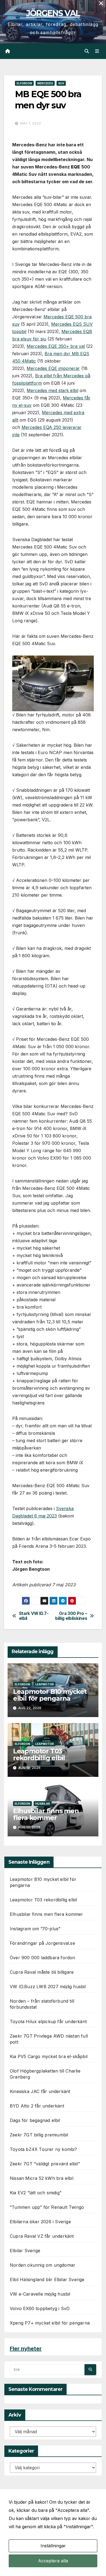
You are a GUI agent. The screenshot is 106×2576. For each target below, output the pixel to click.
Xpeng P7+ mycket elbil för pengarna (50, 2323)
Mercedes (45, 83)
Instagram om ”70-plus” (35, 1929)
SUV (61, 83)
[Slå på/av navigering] (97, 51)
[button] (87, 51)
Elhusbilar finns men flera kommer (46, 1814)
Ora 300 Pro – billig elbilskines (71, 1616)
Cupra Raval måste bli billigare (42, 1972)
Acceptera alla (53, 2561)
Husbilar (43, 1804)
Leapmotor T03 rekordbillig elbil (39, 1754)
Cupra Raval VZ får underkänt (42, 2236)
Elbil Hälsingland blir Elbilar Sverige (47, 2279)
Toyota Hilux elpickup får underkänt (48, 2021)
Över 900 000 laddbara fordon (43, 1958)
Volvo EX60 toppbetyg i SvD (40, 2308)
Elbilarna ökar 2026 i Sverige (40, 2222)
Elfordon (24, 83)
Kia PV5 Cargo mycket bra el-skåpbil (49, 2056)
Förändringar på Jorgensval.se (42, 1943)
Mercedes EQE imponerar (53, 368)
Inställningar (53, 2546)
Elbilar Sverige (25, 2251)
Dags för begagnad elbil (35, 2120)
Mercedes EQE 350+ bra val (56, 346)
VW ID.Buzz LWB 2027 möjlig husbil (48, 1987)
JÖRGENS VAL (53, 13)
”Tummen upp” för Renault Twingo (47, 2207)
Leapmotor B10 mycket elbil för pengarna (50, 1695)
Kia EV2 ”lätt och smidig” (36, 2193)
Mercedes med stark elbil (52, 390)
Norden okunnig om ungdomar (43, 2265)
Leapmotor (45, 1684)
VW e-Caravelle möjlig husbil (40, 2294)
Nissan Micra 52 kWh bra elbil (42, 2178)
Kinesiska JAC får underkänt (40, 2091)
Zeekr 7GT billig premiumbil (39, 2135)
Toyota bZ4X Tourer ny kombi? (43, 2149)
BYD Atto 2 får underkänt (37, 2106)
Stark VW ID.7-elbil (34, 1616)
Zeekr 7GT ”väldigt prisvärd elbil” (45, 2164)
